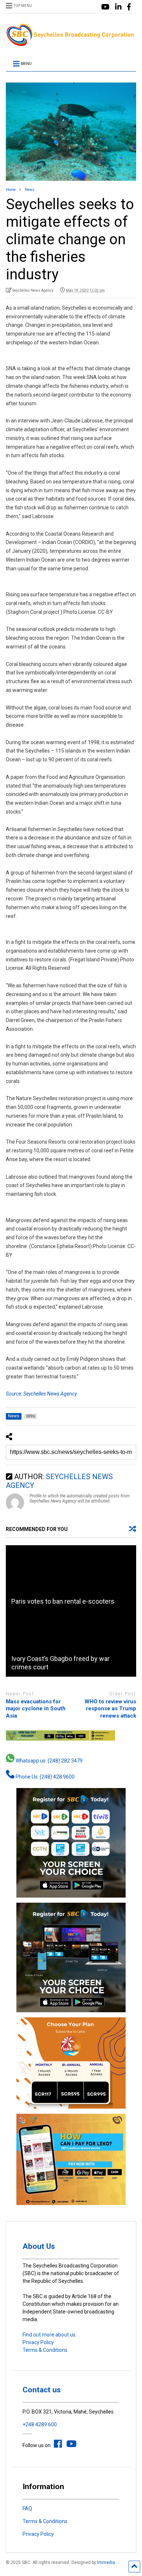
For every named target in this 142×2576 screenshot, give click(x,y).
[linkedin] (118, 7)
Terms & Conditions (45, 2350)
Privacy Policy (38, 2342)
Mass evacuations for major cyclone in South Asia (36, 1709)
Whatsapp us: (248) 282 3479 (49, 1761)
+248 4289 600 (40, 2424)
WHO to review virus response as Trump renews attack (110, 1709)
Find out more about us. (50, 2335)
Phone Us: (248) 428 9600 (45, 1777)
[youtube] (105, 7)
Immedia (106, 2562)
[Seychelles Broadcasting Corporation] (71, 44)
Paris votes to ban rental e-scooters (63, 1601)
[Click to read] (71, 1578)
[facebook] (129, 7)
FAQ (27, 2508)
